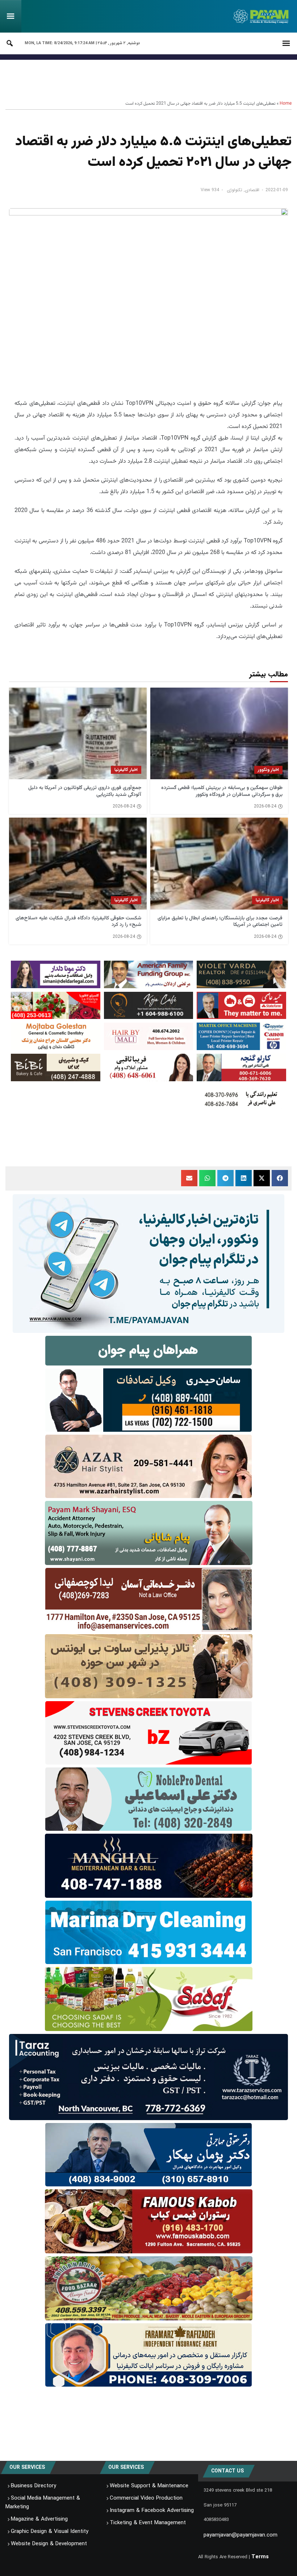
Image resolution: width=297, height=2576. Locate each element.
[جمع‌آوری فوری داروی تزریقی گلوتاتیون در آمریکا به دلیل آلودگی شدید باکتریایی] (78, 733)
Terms (260, 2557)
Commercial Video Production (146, 2498)
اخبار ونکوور (268, 770)
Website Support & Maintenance (149, 2486)
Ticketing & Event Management (148, 2523)
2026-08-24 (265, 806)
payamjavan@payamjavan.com (240, 2535)
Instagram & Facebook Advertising (152, 2510)
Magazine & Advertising (39, 2519)
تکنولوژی (235, 190)
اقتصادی (252, 190)
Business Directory (34, 2486)
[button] (280, 1178)
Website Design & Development (49, 2544)
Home (286, 104)
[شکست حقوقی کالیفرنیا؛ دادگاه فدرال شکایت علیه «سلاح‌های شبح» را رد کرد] (78, 863)
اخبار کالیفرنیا (126, 770)
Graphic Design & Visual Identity (50, 2531)
